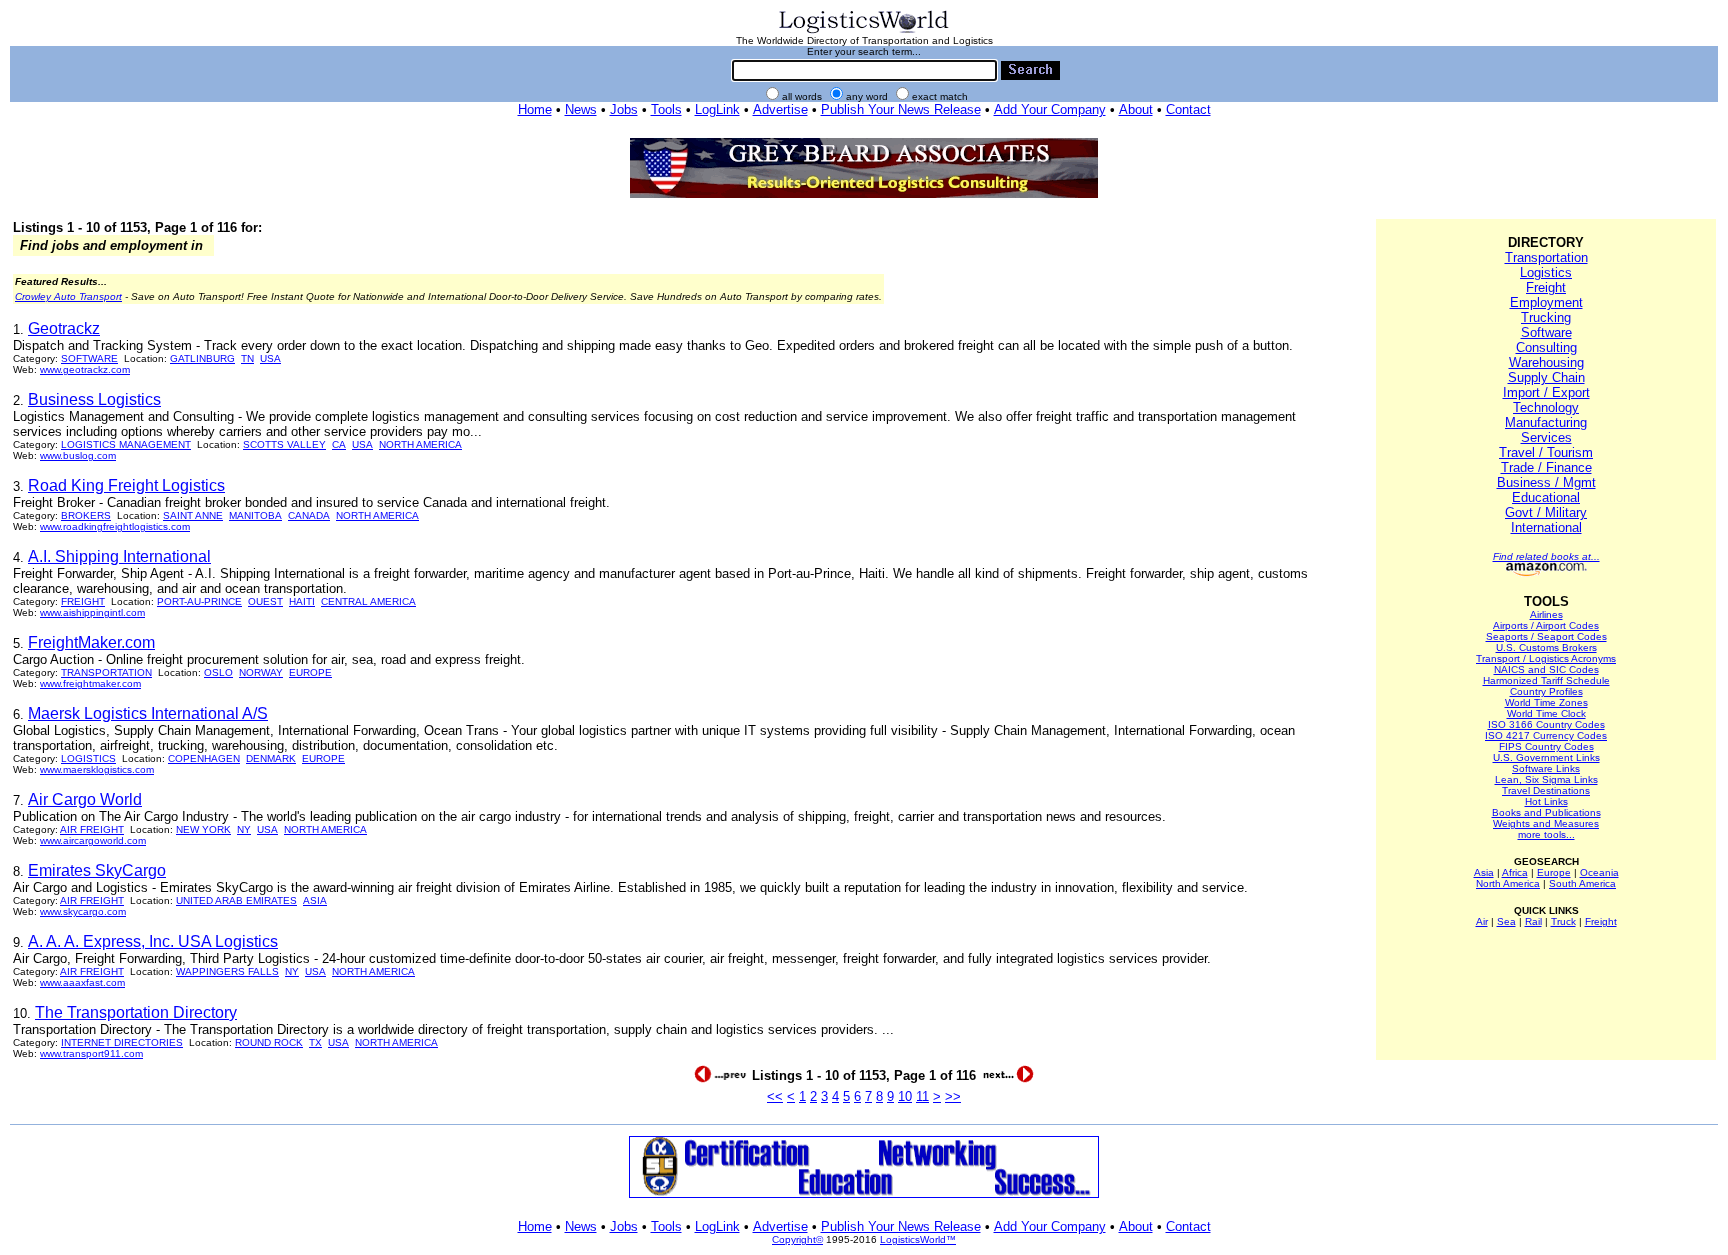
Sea (1506, 921)
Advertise (780, 109)
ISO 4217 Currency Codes (1546, 735)
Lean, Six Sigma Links (1546, 779)
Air (1482, 921)
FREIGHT (83, 601)
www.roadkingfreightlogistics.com (115, 526)
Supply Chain (1546, 377)
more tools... (1546, 834)
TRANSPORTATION (106, 672)
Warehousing (1546, 362)
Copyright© (797, 1239)
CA (339, 444)
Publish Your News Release (901, 109)
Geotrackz (64, 328)
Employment (1546, 302)
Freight (1546, 287)
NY (244, 829)
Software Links (1546, 768)
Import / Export (1546, 392)
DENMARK (271, 758)
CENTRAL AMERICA (368, 601)
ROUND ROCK (269, 1042)
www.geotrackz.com (85, 369)
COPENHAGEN (204, 758)
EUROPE (310, 672)
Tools (666, 109)
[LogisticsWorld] (864, 31)
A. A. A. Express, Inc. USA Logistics (153, 941)
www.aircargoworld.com (93, 840)
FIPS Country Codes (1546, 746)
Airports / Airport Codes (1546, 625)
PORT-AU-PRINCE (199, 601)
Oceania (1599, 872)
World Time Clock (1546, 713)
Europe (1554, 872)
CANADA (309, 515)
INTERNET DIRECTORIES (122, 1042)
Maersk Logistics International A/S (148, 713)
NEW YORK (203, 829)
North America (1508, 883)
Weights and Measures (1546, 823)
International (1546, 527)
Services (1546, 437)
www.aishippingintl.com (92, 612)
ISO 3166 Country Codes (1546, 724)
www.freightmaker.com (90, 683)
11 (922, 1096)
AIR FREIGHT (92, 829)
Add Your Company (1050, 109)
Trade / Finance (1546, 467)
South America (1582, 883)
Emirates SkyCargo (97, 870)
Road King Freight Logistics (126, 485)
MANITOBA (255, 515)
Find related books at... (1546, 556)
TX (315, 1042)
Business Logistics (94, 399)
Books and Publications (1546, 812)
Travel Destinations (1546, 790)
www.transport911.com (91, 1053)
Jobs (624, 109)
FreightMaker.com (91, 642)
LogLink (717, 109)
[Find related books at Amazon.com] (1546, 572)
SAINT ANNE (193, 515)
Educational (1546, 497)
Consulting (1546, 347)
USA (270, 358)
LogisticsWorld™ (918, 1239)
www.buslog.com (78, 455)
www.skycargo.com (83, 911)
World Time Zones (1546, 702)
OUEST (265, 601)
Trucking (1546, 317)
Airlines (1546, 614)
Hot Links (1546, 801)
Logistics (1546, 272)
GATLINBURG (202, 358)
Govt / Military (1546, 512)
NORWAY (261, 672)
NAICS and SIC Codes (1546, 669)
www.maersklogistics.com (97, 769)
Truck (1563, 921)
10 (905, 1096)
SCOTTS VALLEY (284, 444)
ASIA (315, 900)
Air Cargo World (85, 799)
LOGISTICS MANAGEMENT (126, 444)
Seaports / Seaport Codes (1546, 636)
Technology (1546, 407)
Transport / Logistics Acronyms (1546, 658)
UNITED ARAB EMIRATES (236, 900)
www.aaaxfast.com (82, 982)
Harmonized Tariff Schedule (1546, 680)
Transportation (1546, 257)
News (581, 109)
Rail (1533, 921)
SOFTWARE (89, 358)
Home (535, 109)
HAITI (302, 601)
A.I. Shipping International (119, 556)
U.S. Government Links (1546, 757)
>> (953, 1096)
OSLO (218, 672)
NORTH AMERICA (420, 444)
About (1136, 109)
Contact (1188, 109)
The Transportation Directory (136, 1012)
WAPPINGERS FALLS (227, 971)
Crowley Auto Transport (68, 296)
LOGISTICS (88, 758)
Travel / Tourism (1546, 452)
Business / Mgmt (1546, 482)
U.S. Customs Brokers (1546, 647)
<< (775, 1096)
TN (247, 358)
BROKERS (86, 515)
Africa (1515, 872)
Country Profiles (1546, 691)
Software (1546, 332)
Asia (1484, 872)
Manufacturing (1546, 422)
